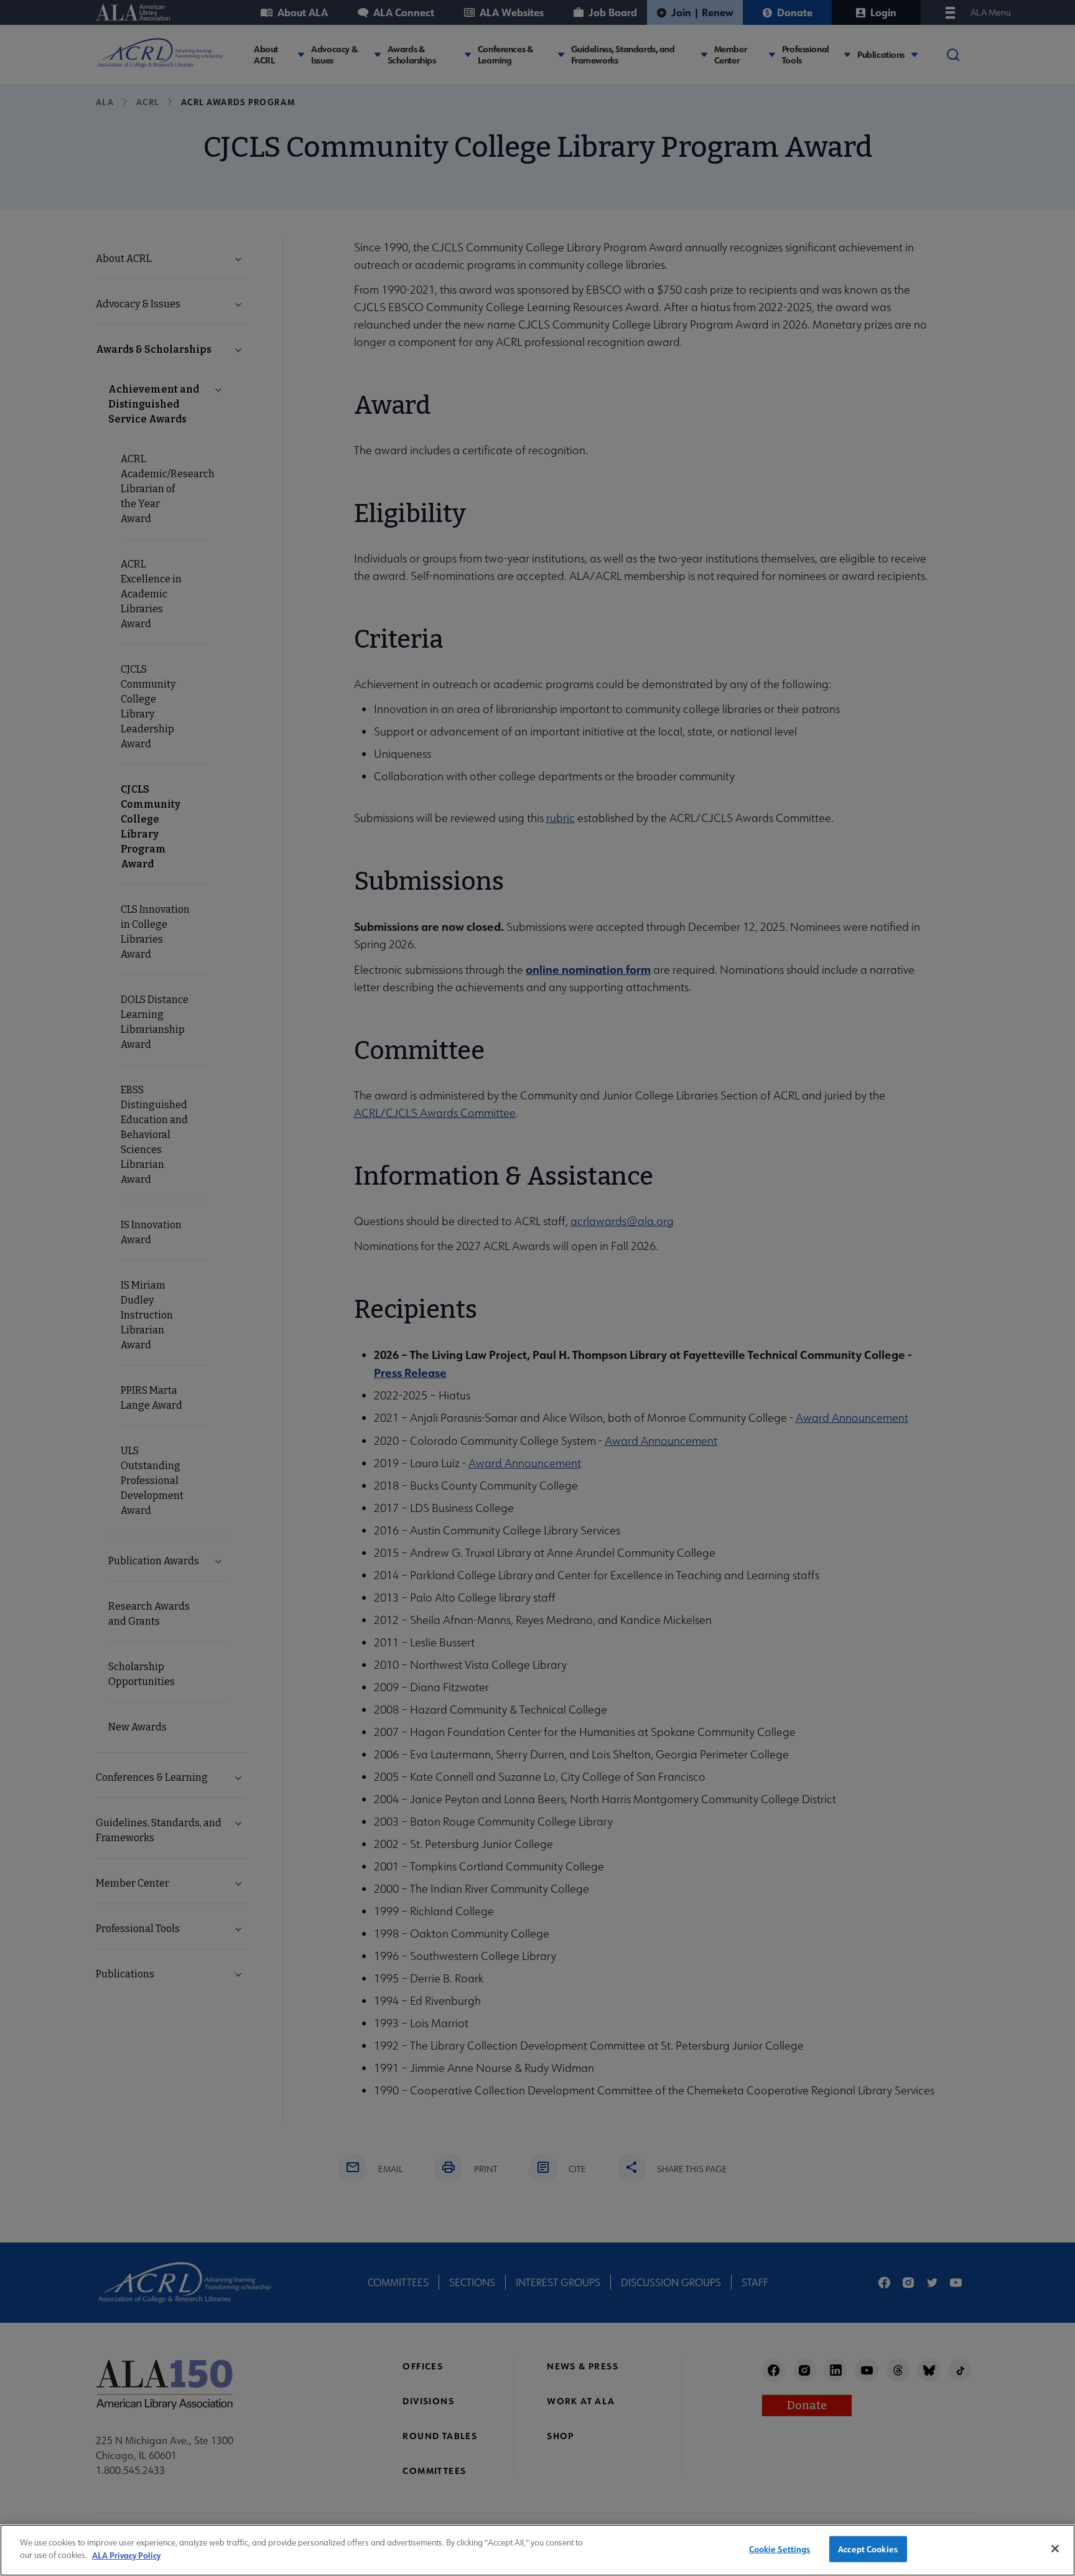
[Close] (1055, 2549)
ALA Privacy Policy (126, 2555)
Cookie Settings (780, 2549)
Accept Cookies (868, 2549)
